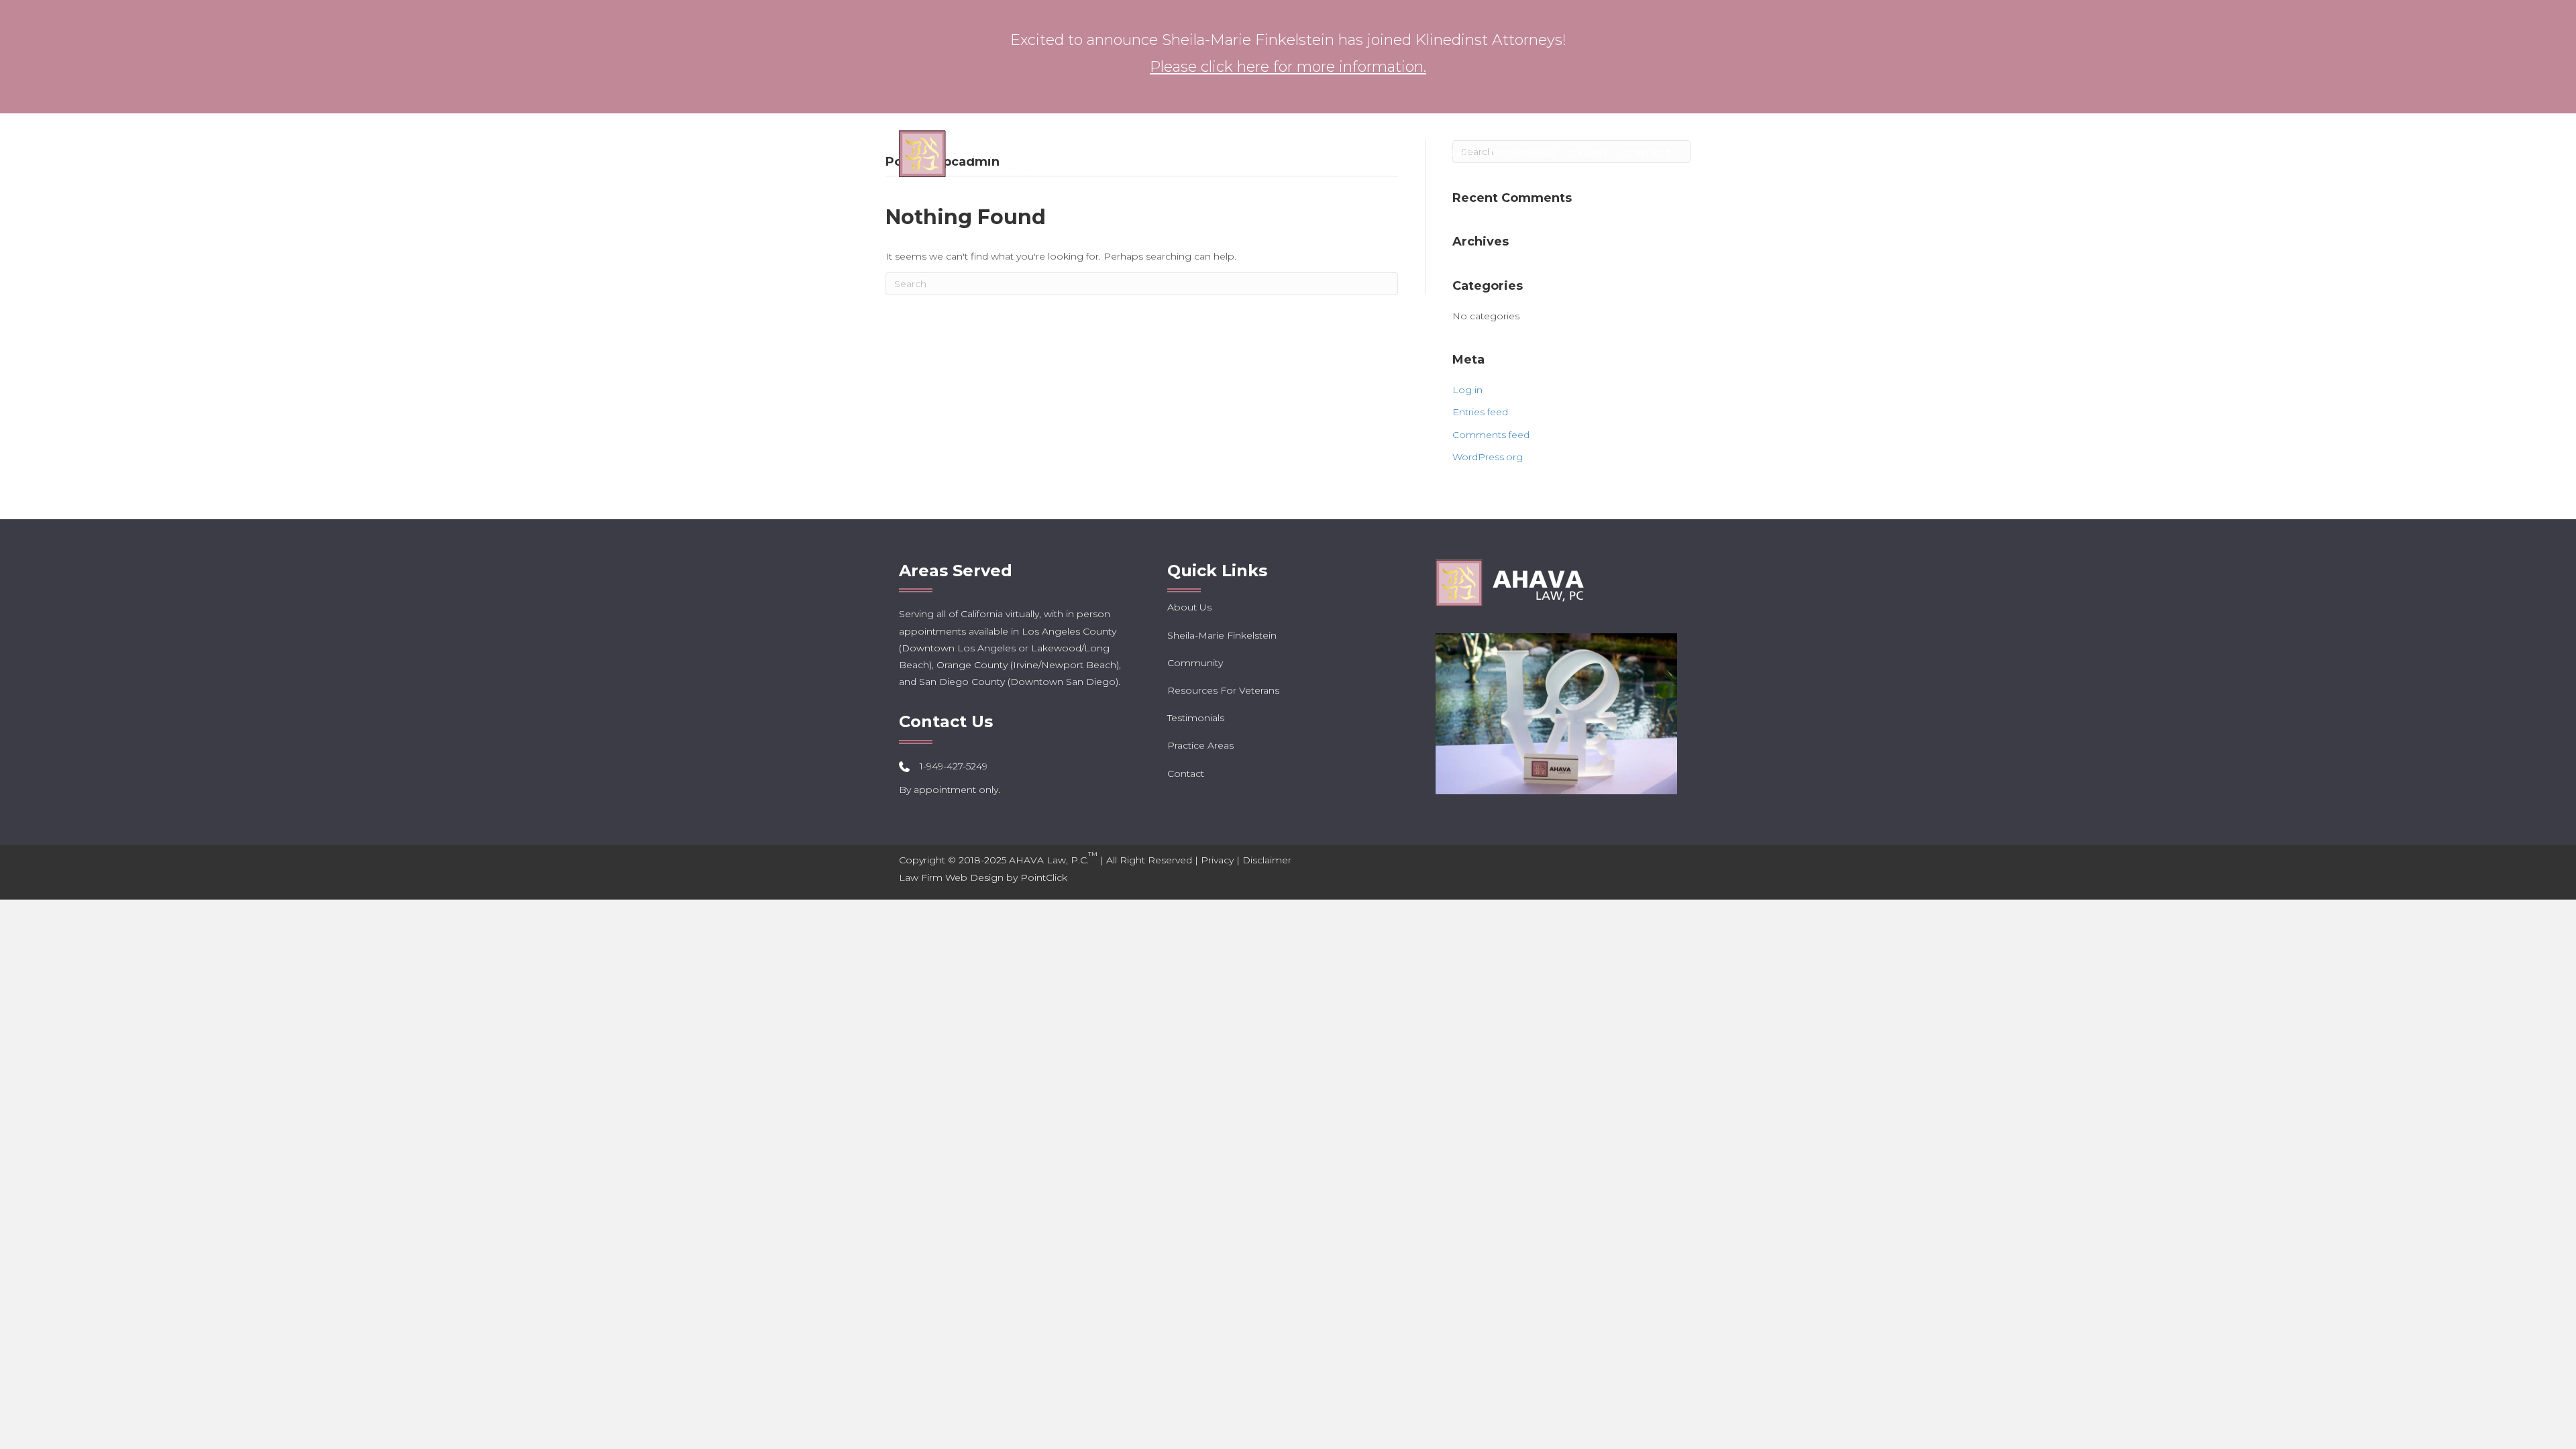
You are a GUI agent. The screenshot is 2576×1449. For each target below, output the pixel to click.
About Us (1199, 154)
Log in (1467, 390)
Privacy (1217, 860)
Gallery (1589, 154)
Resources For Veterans (1412, 154)
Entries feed (1480, 412)
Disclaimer (1267, 860)
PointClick (1044, 877)
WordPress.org (1488, 457)
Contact (1646, 154)
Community (1195, 663)
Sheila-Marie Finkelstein (1222, 635)
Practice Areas (1286, 154)
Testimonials (1522, 154)
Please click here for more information (1287, 67)
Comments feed (1491, 435)
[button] (1232, 154)
